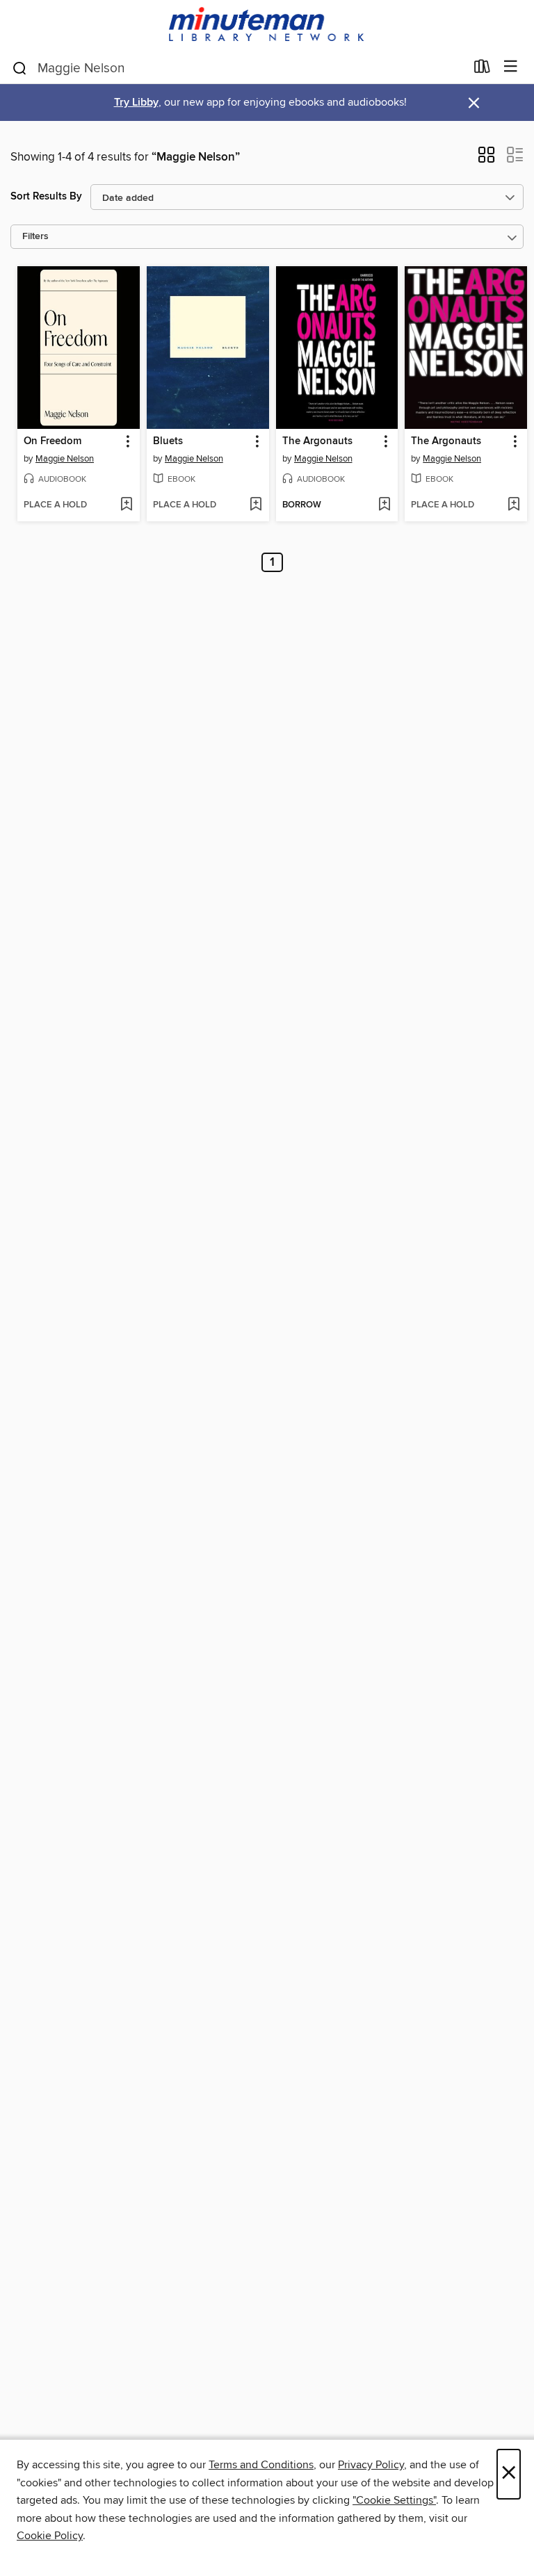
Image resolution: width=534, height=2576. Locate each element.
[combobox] (238, 68)
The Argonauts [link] (317, 441)
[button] (486, 159)
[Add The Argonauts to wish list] (384, 505)
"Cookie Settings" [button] (394, 2500)
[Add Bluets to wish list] (256, 505)
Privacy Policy (371, 2465)
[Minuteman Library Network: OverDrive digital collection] (267, 25)
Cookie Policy (50, 2536)
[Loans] (482, 70)
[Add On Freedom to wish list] (126, 505)
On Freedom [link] (52, 441)
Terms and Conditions (261, 2465)
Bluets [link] (168, 441)
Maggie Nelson (65, 459)
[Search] (20, 67)
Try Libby (136, 103)
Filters (35, 237)
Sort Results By (46, 196)
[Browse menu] (511, 67)
